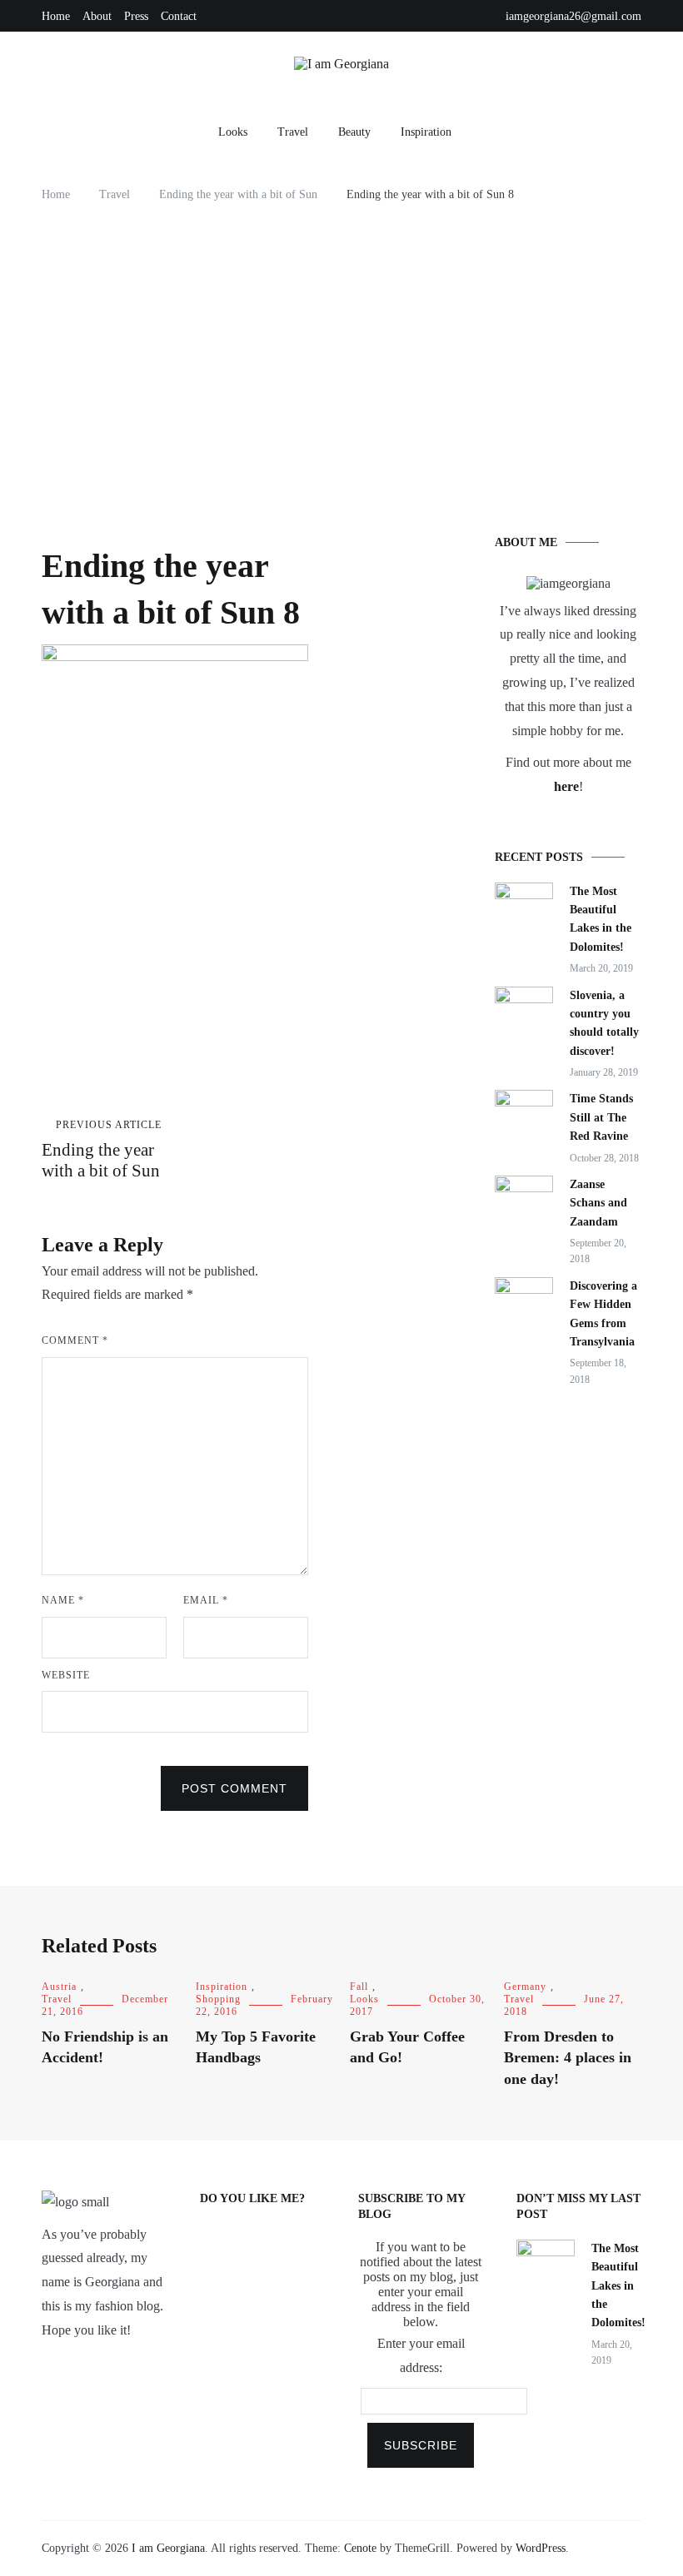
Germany (525, 1987)
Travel (293, 132)
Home (56, 16)
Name (63, 1600)
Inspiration (426, 132)
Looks (233, 132)
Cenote (360, 2548)
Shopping (218, 1999)
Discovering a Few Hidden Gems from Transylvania (603, 1314)
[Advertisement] (341, 351)
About (97, 16)
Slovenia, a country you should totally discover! (604, 1023)
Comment (75, 1340)
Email (206, 1600)
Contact (179, 16)
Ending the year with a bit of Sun (102, 1150)
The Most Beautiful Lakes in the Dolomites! (601, 919)
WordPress (541, 2548)
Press (136, 16)
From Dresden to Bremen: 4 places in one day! (568, 2057)
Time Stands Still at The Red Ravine (601, 1117)
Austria (59, 1987)
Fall (359, 1987)
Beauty (354, 132)
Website (66, 1675)
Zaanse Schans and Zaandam (598, 1203)
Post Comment (234, 1788)
